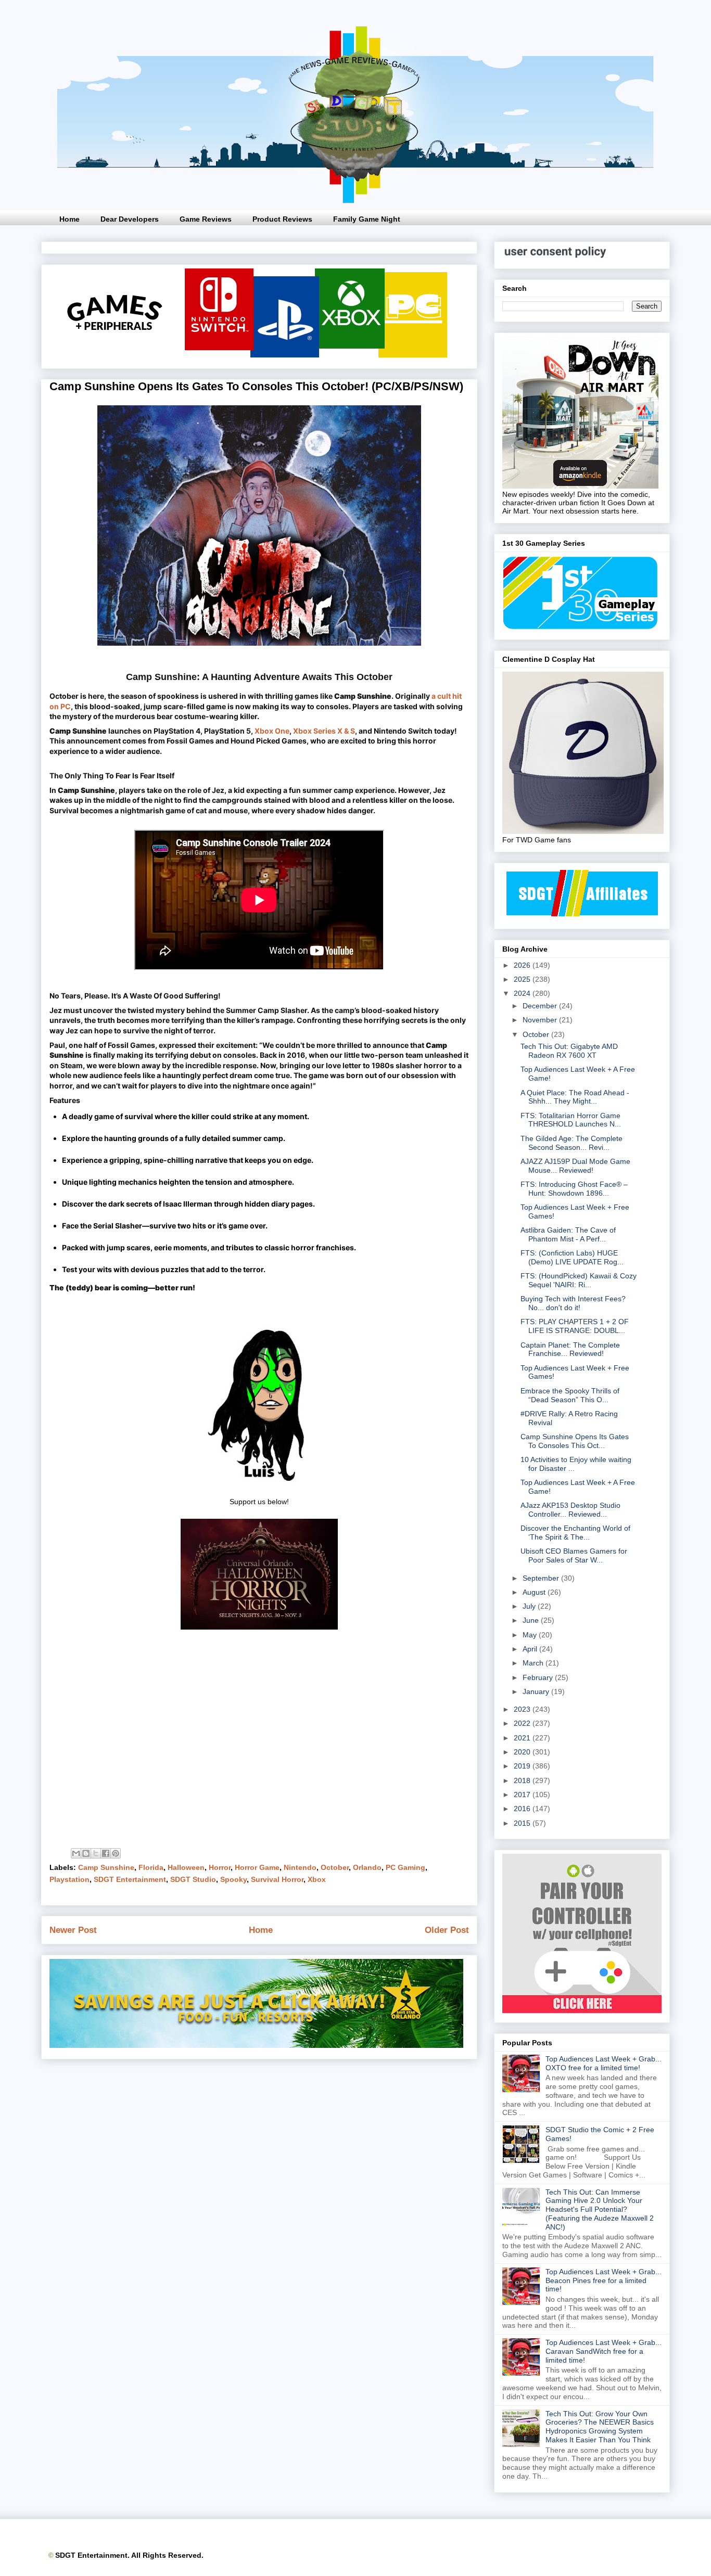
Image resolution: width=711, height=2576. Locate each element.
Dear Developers (130, 219)
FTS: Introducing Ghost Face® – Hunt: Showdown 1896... (574, 1189)
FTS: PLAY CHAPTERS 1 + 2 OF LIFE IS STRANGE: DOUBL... (575, 1326)
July (530, 1606)
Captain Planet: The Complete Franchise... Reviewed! (570, 1349)
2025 (523, 979)
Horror (220, 1867)
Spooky (233, 1879)
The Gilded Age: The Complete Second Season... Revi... (572, 1143)
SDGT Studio (193, 1879)
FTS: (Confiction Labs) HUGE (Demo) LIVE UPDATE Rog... (572, 1257)
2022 (523, 1723)
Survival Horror (277, 1879)
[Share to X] (96, 1853)
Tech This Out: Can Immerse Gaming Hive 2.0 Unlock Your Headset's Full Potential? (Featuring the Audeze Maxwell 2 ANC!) (600, 2209)
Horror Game (257, 1867)
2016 (523, 1809)
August (535, 1592)
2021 (523, 1738)
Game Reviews (206, 219)
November (541, 1020)
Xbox (317, 1879)
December (541, 1006)
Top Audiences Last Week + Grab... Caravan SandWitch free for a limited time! (604, 2351)
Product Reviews (282, 219)
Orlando (367, 1867)
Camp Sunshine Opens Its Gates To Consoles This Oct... (575, 1441)
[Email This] (76, 1853)
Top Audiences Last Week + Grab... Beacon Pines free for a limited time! (604, 2280)
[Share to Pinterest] (116, 1853)
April (531, 1649)
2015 (523, 1823)
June (532, 1620)
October (335, 1867)
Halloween (186, 1867)
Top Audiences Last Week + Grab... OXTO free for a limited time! (604, 2063)
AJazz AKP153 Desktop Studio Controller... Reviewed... (570, 1510)
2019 (523, 1766)
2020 (523, 1752)
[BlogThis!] (86, 1853)
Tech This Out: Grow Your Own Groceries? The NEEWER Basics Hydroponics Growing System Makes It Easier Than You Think (600, 2427)
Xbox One (272, 731)
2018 (523, 1780)
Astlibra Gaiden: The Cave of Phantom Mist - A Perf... (568, 1234)
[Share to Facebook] (106, 1853)
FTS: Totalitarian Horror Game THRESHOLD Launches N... (571, 1120)
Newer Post (73, 1930)
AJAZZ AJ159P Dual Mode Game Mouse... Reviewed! (575, 1166)
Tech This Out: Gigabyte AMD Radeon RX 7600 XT (569, 1051)
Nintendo (300, 1867)
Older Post (447, 1930)
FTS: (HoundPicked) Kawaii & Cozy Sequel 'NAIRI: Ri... (579, 1280)
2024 (523, 993)
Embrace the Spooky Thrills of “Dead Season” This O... (570, 1395)
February (539, 1677)
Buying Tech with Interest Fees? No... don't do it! (573, 1303)
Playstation (69, 1879)
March (534, 1663)
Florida (151, 1867)
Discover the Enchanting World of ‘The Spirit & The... (575, 1533)
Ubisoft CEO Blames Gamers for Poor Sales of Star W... (574, 1555)
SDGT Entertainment (130, 1879)
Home (69, 219)
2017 (523, 1795)
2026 (523, 965)
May (531, 1635)
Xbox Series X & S (324, 731)
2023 (523, 1709)
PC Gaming (405, 1867)
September (542, 1578)
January (537, 1691)
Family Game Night (367, 219)
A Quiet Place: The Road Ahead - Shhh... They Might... (575, 1097)
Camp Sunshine (106, 1867)
